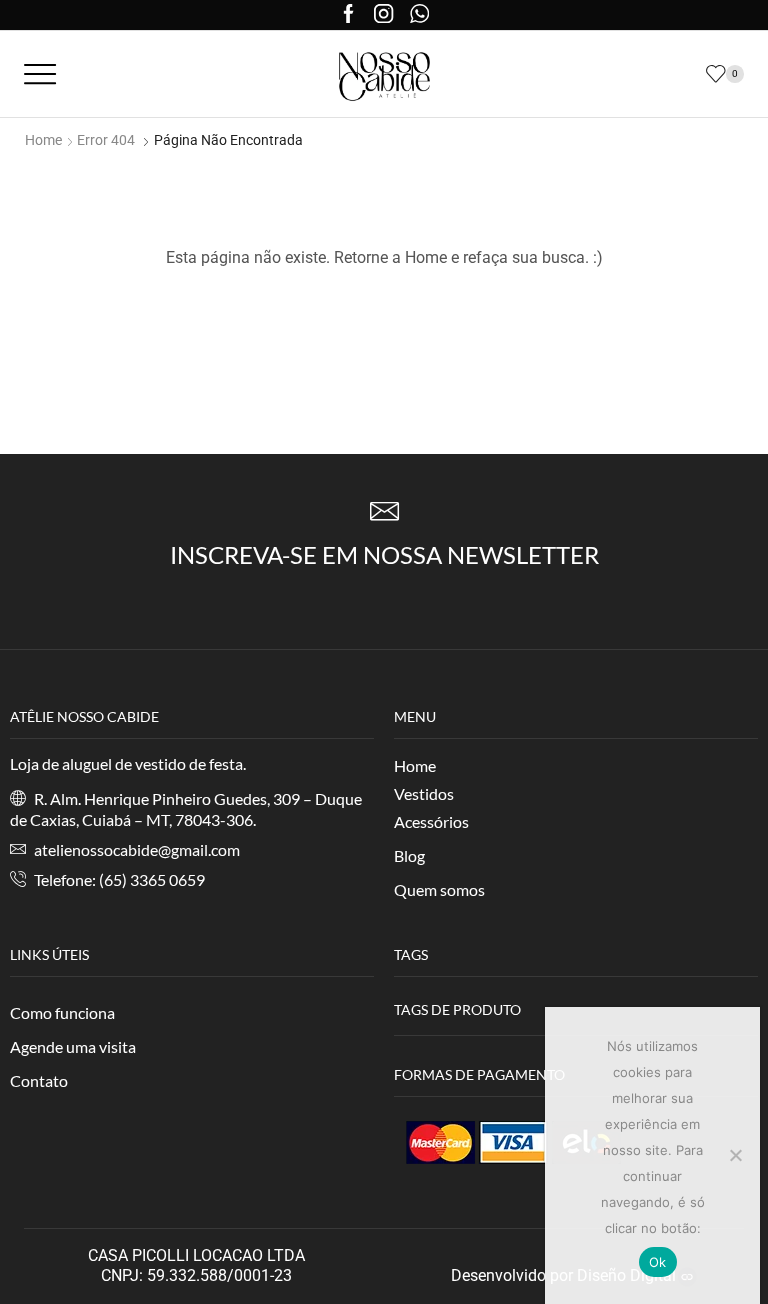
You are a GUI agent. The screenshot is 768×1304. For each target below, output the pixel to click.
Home (43, 140)
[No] (735, 1155)
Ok (658, 1262)
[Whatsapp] (419, 15)
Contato (39, 1080)
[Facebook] (348, 15)
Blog (409, 855)
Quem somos (439, 889)
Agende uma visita (73, 1046)
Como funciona (62, 1012)
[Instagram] (383, 15)
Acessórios (431, 821)
